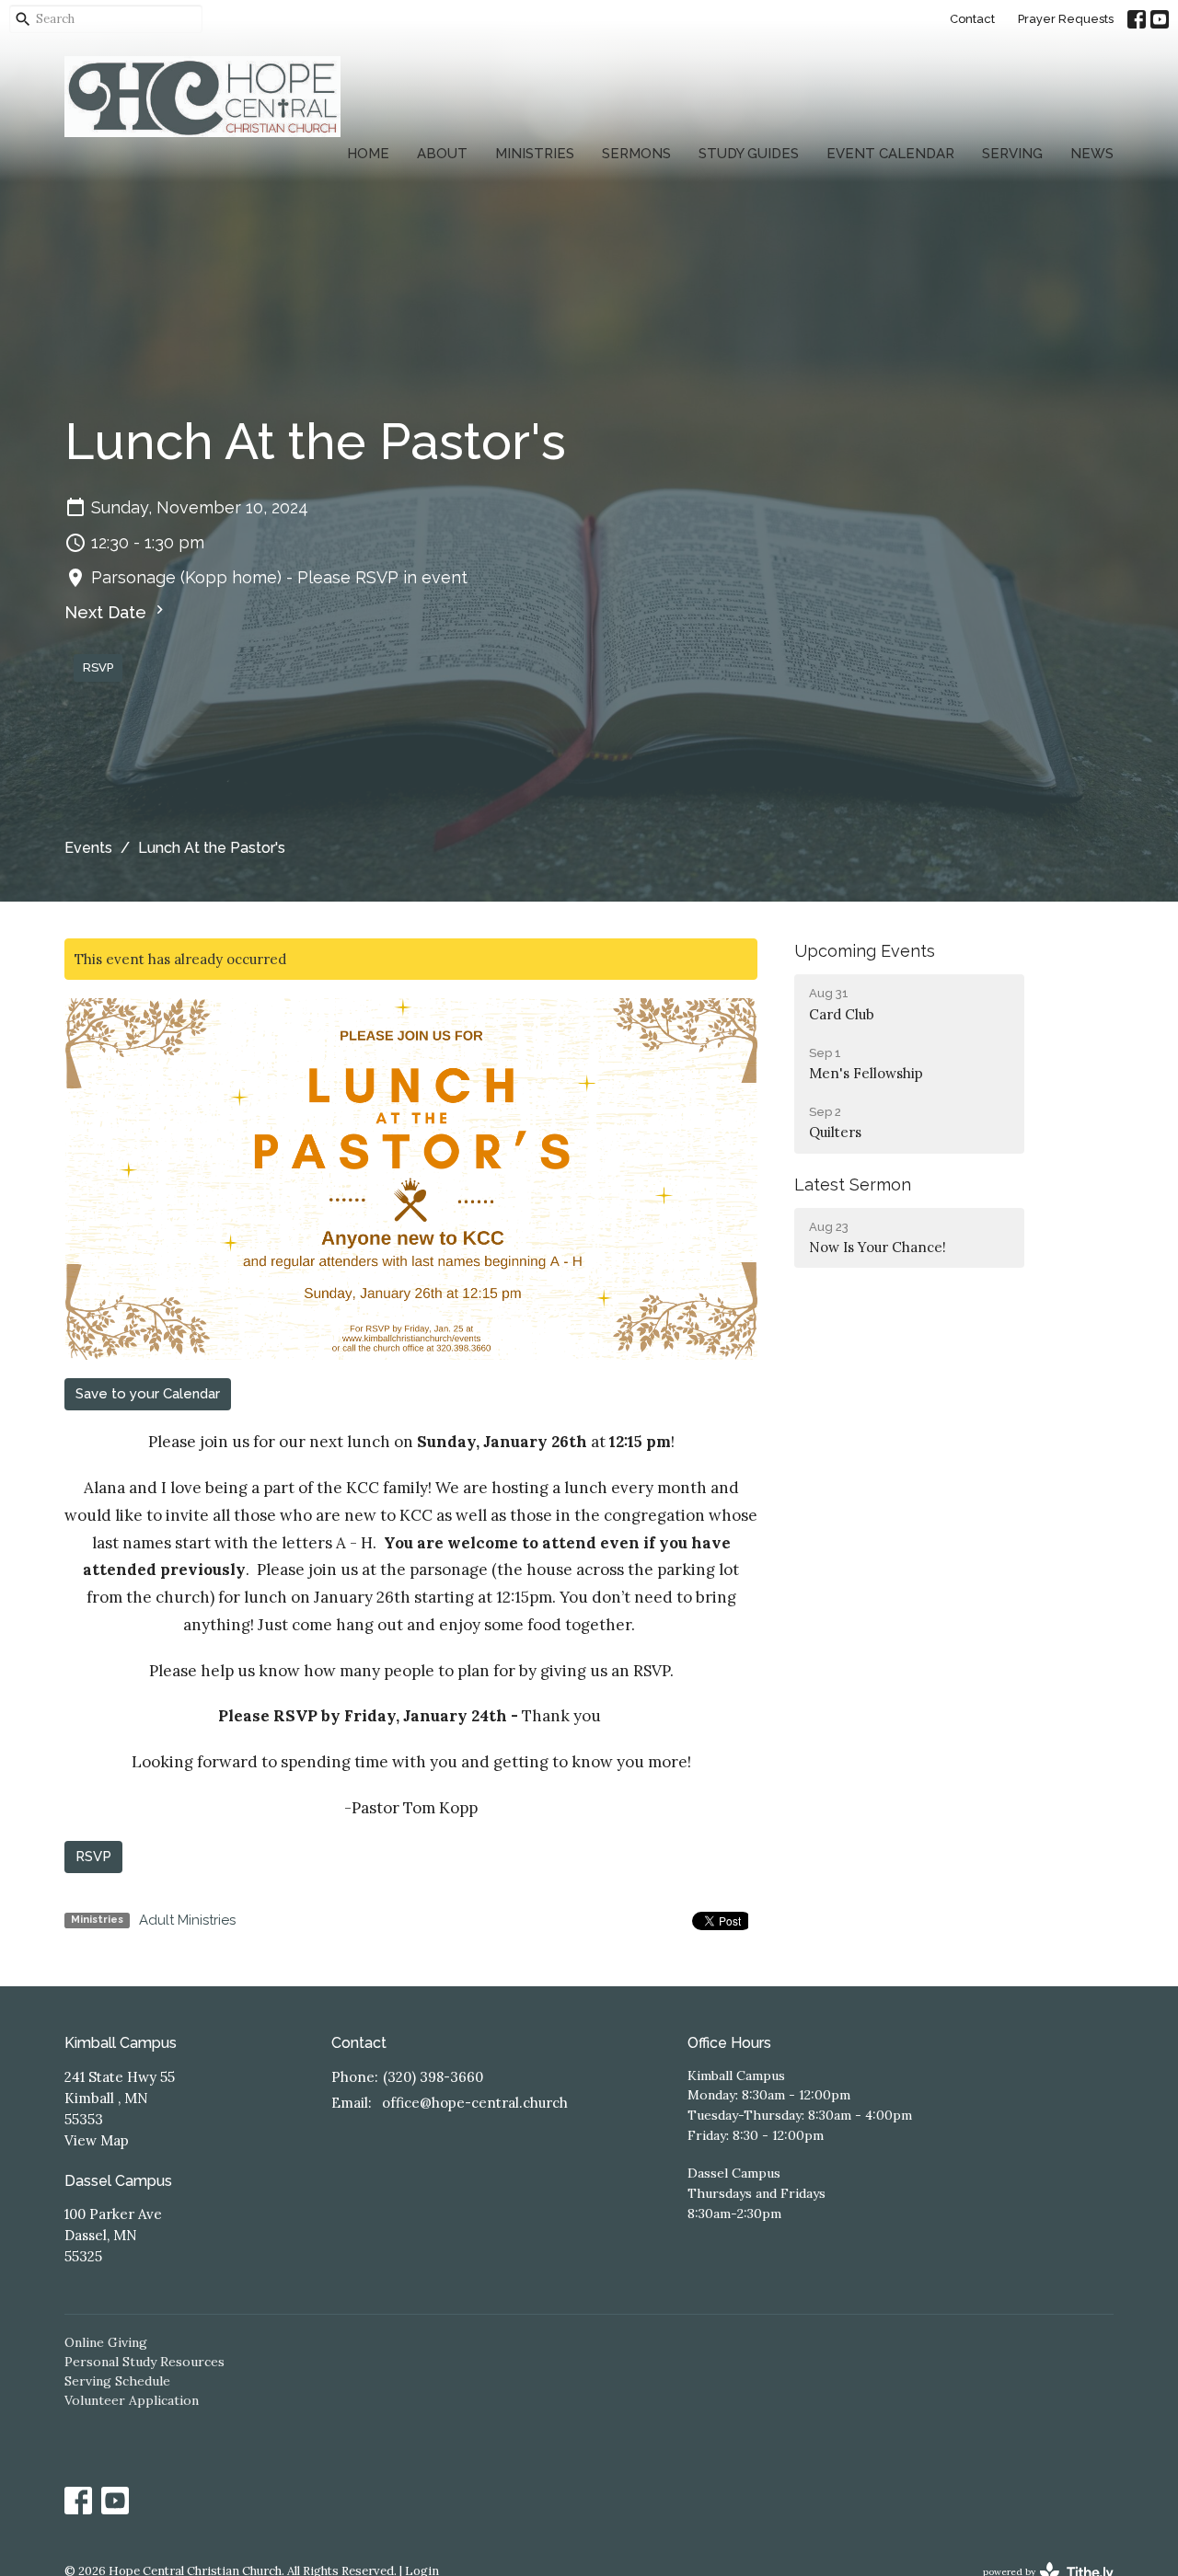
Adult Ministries (187, 1920)
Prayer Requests (1066, 19)
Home (368, 154)
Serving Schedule (117, 2381)
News (1092, 154)
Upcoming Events (865, 951)
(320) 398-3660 (433, 2077)
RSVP (98, 667)
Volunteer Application (132, 2400)
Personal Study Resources (144, 2362)
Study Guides (749, 154)
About (442, 154)
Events (88, 848)
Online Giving (106, 2342)
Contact (972, 19)
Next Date (108, 612)
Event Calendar (890, 154)
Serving (1012, 154)
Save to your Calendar (148, 1394)
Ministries (535, 154)
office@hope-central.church (475, 2103)
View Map (97, 2140)
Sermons (636, 154)
